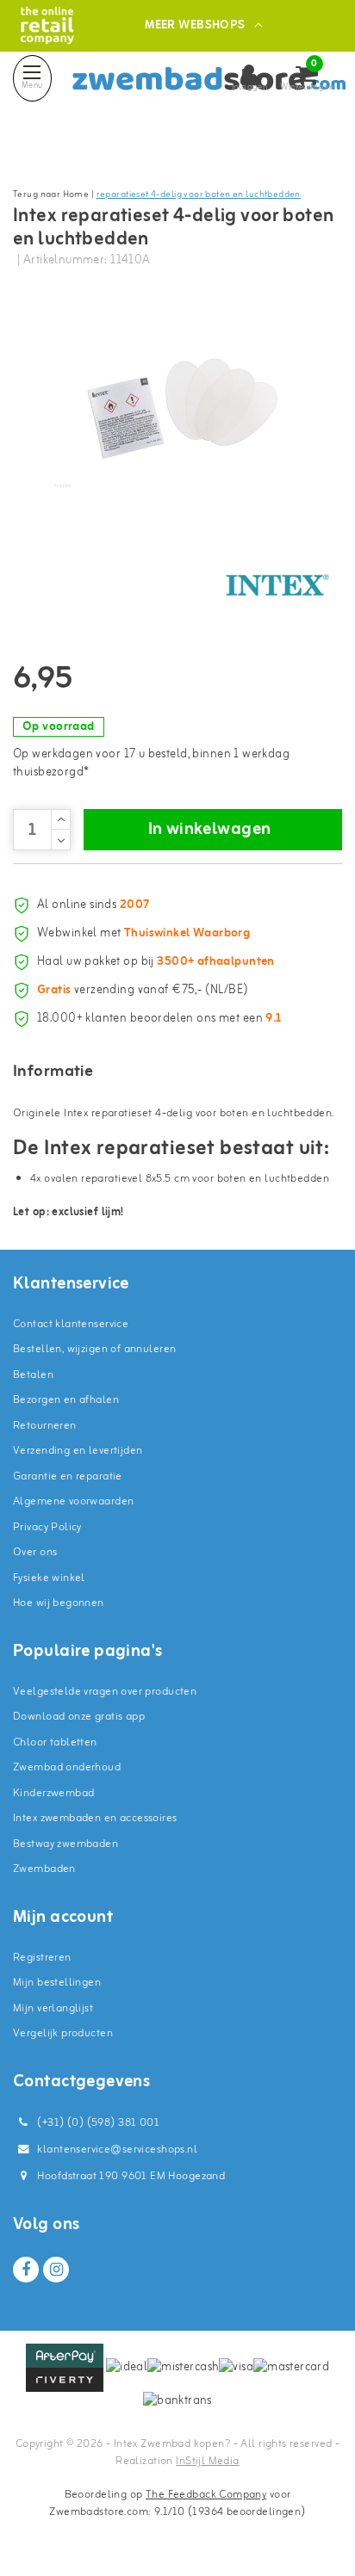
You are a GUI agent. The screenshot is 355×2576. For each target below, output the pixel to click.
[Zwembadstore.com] (47, 25)
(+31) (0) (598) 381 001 (97, 2123)
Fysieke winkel (49, 1578)
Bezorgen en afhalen (66, 1400)
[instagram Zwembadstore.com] (56, 2270)
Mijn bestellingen (57, 1983)
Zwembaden (44, 1869)
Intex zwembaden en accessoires (95, 1818)
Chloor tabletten (55, 1742)
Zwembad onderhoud (67, 1767)
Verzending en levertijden (78, 1451)
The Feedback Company (206, 2495)
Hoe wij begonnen (59, 1603)
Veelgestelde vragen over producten (105, 1692)
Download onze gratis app (79, 1717)
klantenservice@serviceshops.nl (117, 2150)
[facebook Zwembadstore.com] (26, 2270)
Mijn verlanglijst (53, 2008)
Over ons (35, 1552)
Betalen (33, 1375)
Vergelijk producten (63, 2033)
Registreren (42, 1958)
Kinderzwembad (53, 1793)
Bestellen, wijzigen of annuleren (94, 1349)
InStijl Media (207, 2461)
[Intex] (277, 585)
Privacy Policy (47, 1527)
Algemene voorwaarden (73, 1501)
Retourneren (45, 1426)
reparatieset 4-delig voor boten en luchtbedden (199, 195)
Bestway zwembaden (65, 1844)
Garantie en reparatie (68, 1476)
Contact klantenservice (71, 1324)
